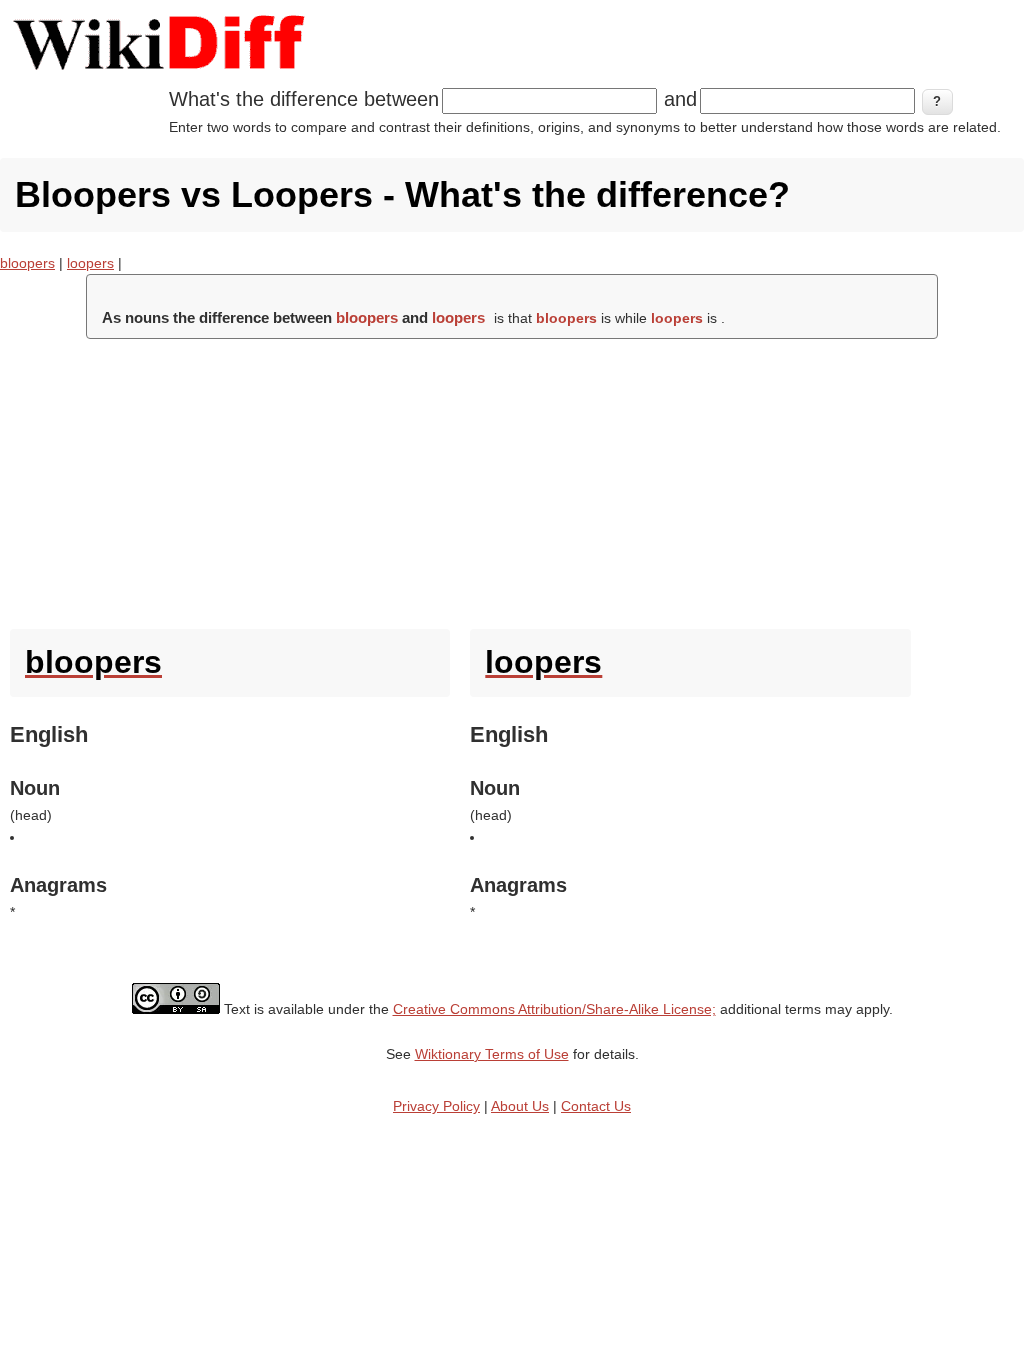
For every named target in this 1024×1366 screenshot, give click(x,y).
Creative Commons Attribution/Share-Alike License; (554, 1009)
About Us (520, 1106)
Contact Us (596, 1106)
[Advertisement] (512, 479)
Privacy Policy (436, 1106)
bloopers (27, 263)
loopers (90, 263)
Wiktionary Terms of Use (492, 1054)
